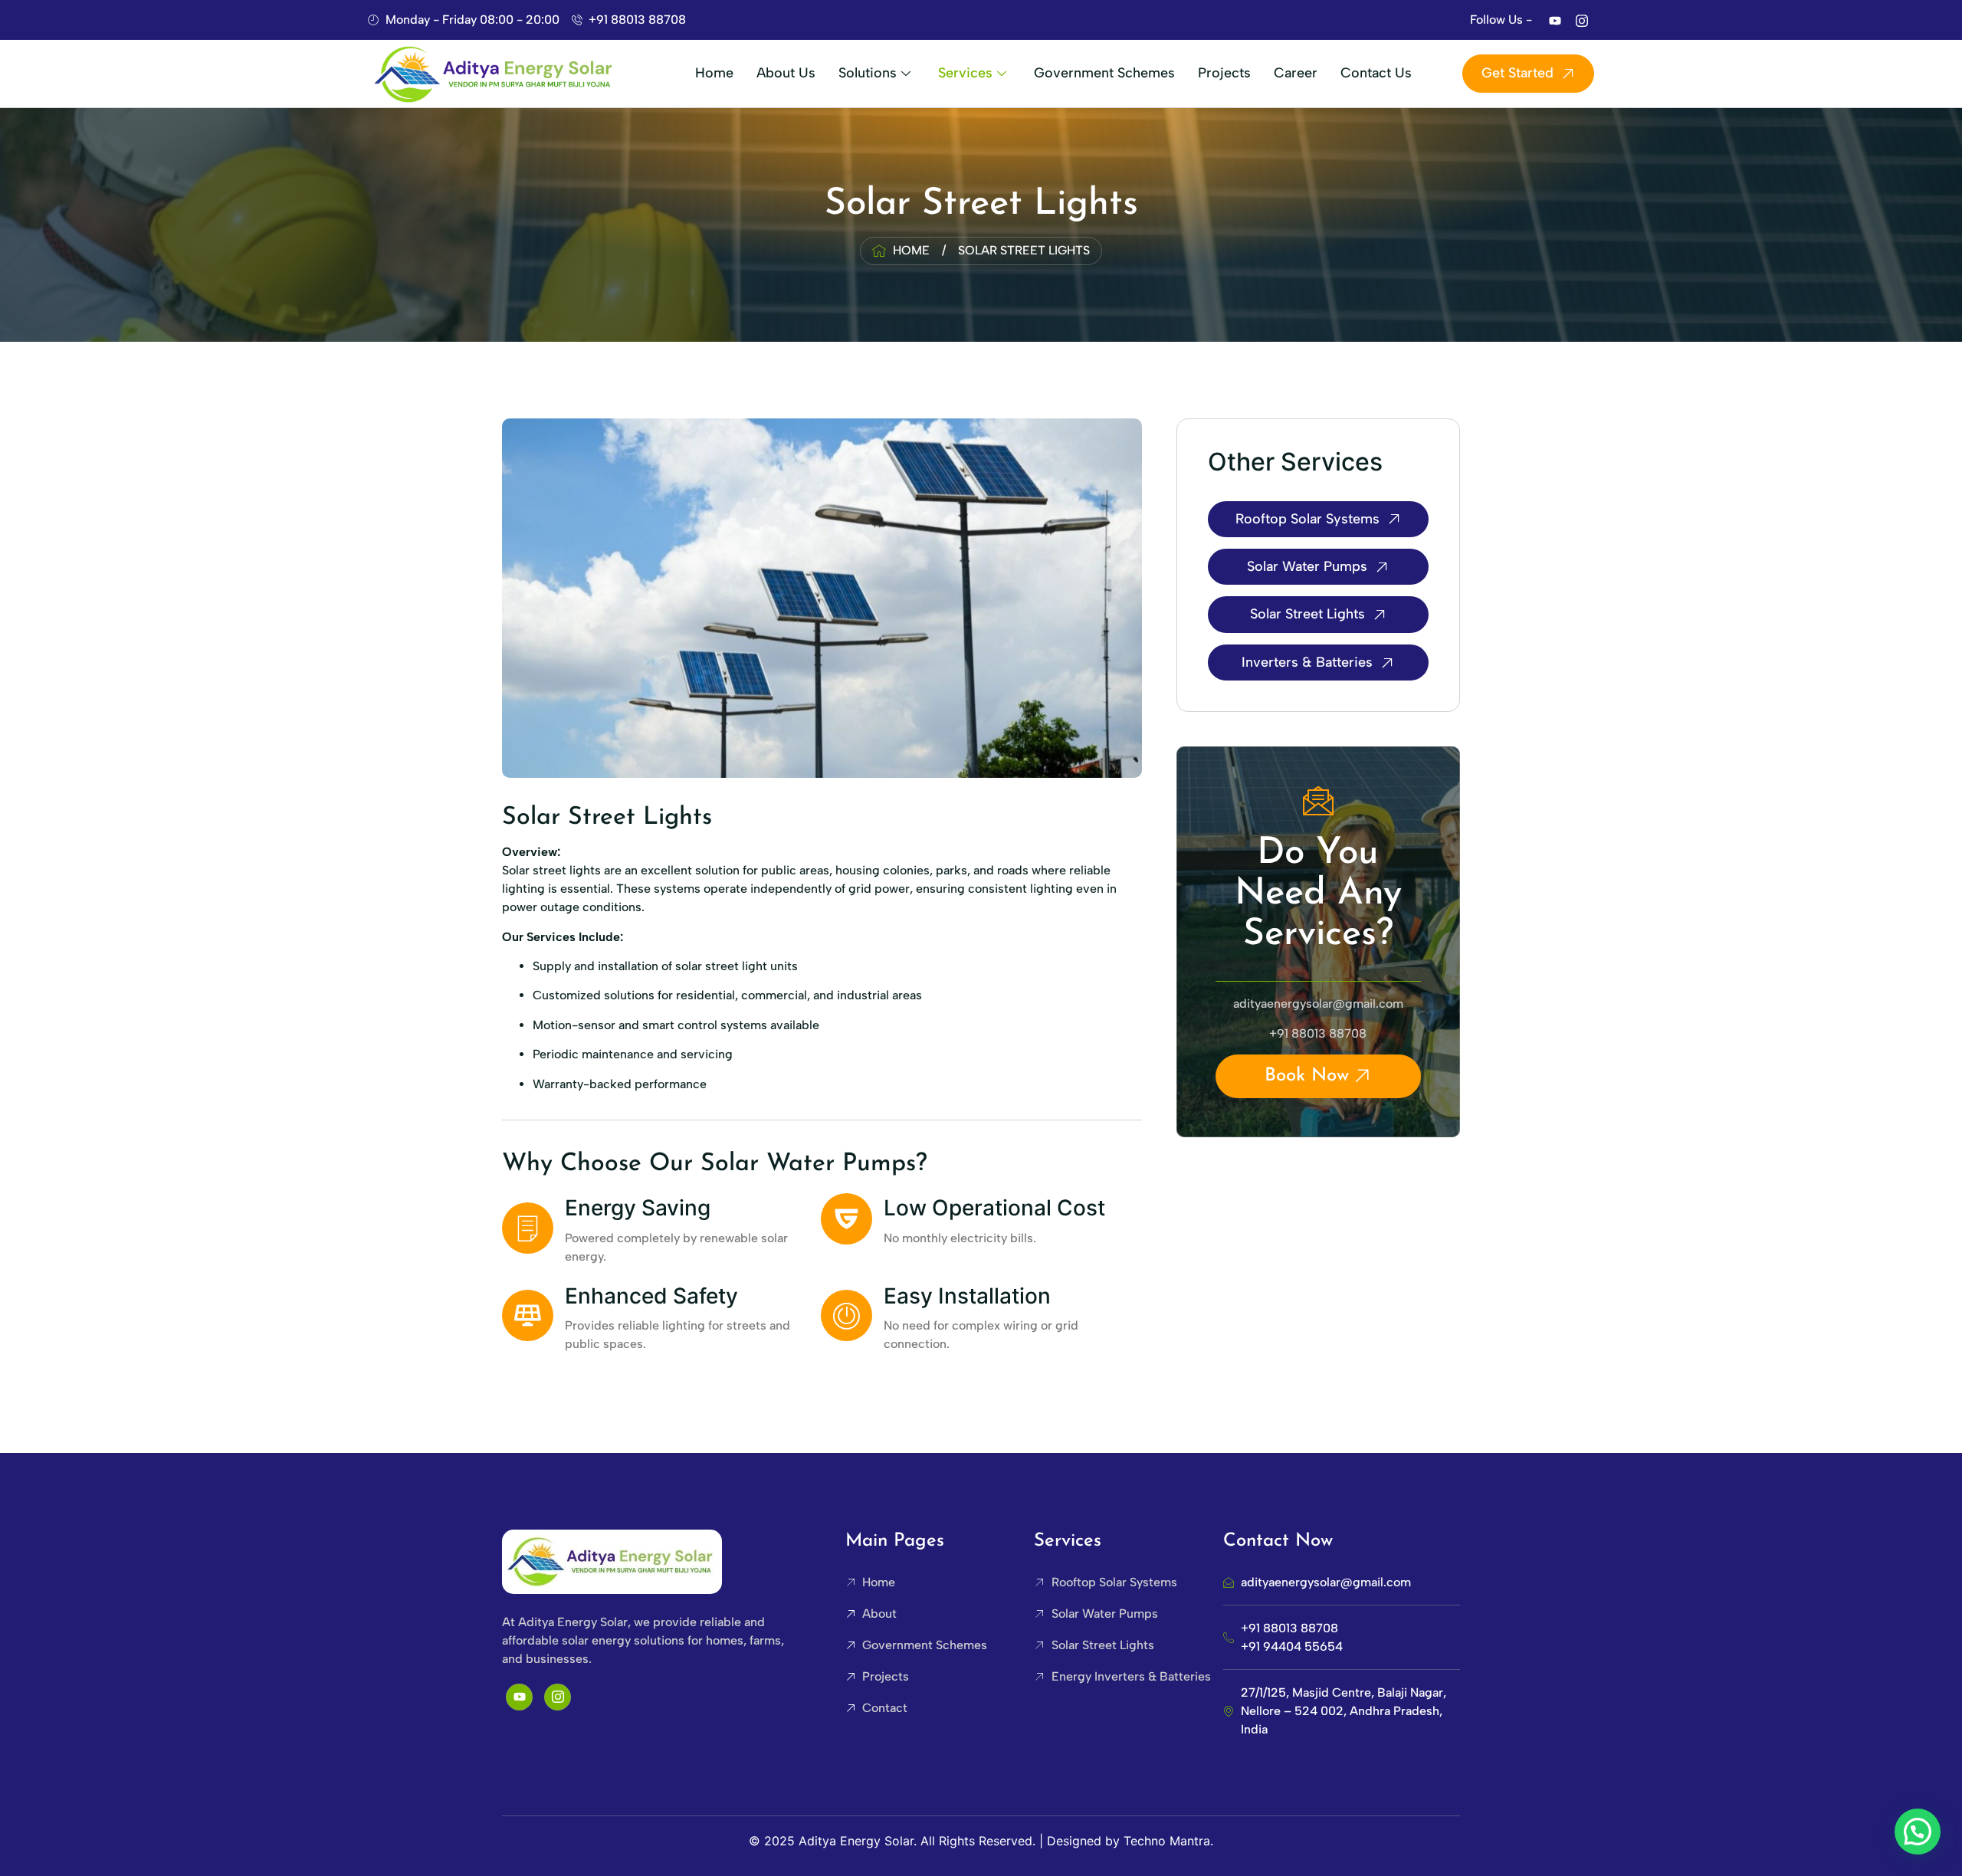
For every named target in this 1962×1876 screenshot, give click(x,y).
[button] (1918, 1832)
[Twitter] (1555, 20)
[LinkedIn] (1582, 20)
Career (1296, 73)
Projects (1224, 73)
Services (965, 73)
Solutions (868, 73)
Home (714, 73)
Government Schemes (1104, 73)
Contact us (1376, 73)
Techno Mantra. (1168, 1841)
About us (786, 73)
